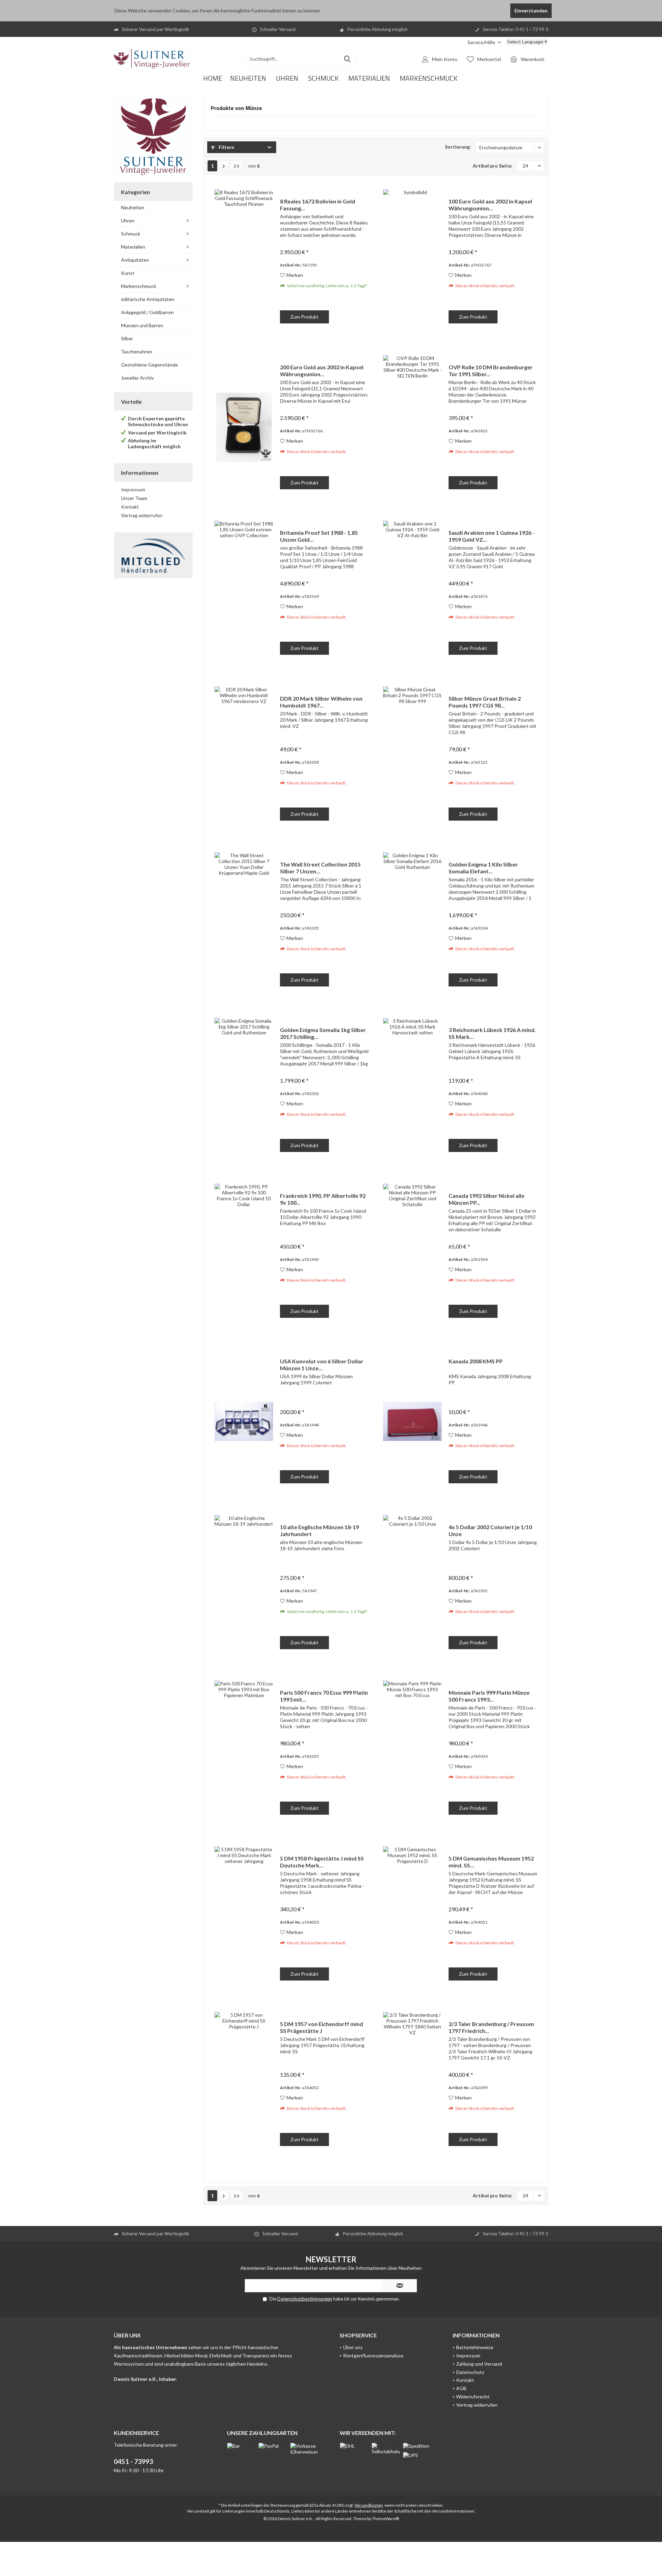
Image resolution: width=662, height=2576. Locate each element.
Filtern (226, 147)
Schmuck (131, 234)
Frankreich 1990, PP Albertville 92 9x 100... (323, 1199)
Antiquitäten (135, 260)
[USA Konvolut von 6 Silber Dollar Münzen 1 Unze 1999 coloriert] (244, 1421)
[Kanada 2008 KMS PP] (412, 1421)
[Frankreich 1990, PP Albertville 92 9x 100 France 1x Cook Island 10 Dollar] (244, 1256)
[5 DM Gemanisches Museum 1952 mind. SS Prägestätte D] (412, 1919)
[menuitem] (484, 42)
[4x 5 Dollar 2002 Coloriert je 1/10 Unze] (412, 1587)
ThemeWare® (385, 2519)
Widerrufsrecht (473, 2397)
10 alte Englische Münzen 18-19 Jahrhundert (319, 1530)
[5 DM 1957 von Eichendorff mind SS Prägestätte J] (244, 2084)
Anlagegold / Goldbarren (147, 312)
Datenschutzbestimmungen (305, 2299)
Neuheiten (133, 207)
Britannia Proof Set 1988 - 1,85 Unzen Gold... (319, 536)
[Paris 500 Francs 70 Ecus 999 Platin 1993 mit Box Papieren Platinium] (244, 1753)
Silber (127, 338)
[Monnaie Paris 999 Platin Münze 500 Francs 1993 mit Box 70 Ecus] (412, 1753)
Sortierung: (458, 147)
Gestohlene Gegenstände (149, 365)
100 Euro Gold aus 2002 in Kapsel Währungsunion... (490, 205)
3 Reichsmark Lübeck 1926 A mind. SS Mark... (492, 1033)
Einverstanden (531, 11)
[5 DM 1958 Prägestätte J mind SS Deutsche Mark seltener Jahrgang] (244, 1919)
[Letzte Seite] (237, 166)
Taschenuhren (137, 352)
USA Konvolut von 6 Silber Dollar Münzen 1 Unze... (322, 1365)
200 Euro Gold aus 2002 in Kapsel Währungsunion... (322, 370)
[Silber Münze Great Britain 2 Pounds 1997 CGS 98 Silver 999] (412, 759)
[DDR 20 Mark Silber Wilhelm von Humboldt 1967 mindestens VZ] (244, 759)
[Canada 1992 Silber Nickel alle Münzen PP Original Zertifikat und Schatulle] (412, 1256)
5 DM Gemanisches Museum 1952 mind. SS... (491, 1862)
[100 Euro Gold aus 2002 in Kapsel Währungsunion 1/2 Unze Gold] (412, 262)
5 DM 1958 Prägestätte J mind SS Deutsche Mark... (322, 1862)
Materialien (133, 247)
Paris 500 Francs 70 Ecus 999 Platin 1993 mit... (324, 1696)
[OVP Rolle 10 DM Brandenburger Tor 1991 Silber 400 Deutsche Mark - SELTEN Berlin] (412, 427)
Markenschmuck (139, 286)
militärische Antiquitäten (148, 299)
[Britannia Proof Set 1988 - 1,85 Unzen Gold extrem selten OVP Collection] (244, 593)
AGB (461, 2388)
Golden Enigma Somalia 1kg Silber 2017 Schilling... (323, 1033)
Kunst (128, 273)
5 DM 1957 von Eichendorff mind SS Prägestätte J (322, 2027)
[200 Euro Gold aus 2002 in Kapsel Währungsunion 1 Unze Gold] (244, 427)
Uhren (128, 220)
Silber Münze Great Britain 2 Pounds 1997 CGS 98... (485, 702)
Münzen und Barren (142, 325)
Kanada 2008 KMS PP (476, 1361)
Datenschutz (470, 2372)
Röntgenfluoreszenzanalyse (373, 2356)
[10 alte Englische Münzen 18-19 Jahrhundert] (244, 1587)
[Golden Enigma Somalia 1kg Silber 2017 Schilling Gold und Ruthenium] (244, 1090)
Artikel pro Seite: (493, 166)
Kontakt (130, 507)
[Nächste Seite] (224, 166)
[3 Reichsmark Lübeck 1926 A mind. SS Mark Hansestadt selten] (412, 1090)
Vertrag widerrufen (142, 515)
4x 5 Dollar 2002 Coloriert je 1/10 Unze (490, 1530)
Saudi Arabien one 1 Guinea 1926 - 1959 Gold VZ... (492, 536)
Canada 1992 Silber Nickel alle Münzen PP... (487, 1199)
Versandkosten (369, 2505)
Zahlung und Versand (479, 2364)
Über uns (353, 2347)
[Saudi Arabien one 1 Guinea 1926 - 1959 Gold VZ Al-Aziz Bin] (412, 593)
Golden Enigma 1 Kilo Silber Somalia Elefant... (483, 868)
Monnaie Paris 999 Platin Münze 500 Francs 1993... (489, 1696)
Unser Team (134, 498)
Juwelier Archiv (137, 378)
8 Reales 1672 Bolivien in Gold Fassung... (318, 205)
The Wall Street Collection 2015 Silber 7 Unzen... (320, 868)
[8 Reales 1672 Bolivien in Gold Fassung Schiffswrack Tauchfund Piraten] (244, 262)
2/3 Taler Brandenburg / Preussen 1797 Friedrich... (491, 2027)
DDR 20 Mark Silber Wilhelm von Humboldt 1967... (321, 702)
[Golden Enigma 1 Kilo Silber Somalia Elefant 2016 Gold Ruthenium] (412, 925)
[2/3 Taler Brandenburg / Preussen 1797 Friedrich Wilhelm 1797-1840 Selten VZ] (412, 2084)
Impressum (133, 489)
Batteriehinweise (475, 2347)
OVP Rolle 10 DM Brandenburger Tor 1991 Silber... (491, 370)
